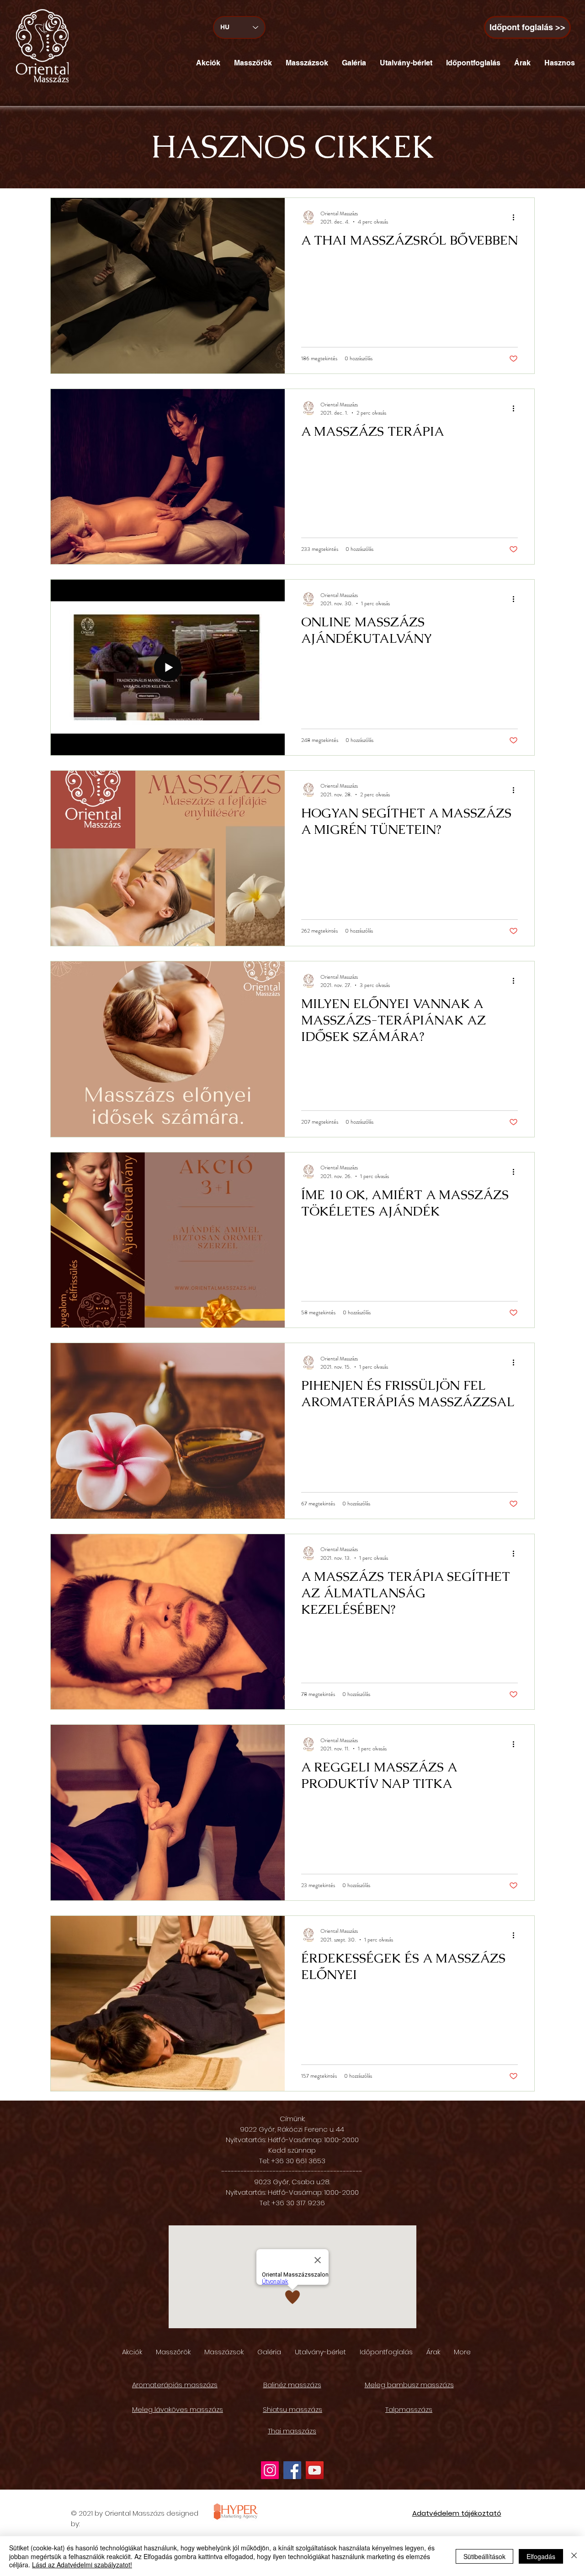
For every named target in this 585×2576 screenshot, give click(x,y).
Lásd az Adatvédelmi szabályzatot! (82, 2565)
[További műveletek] (516, 218)
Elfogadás (541, 2556)
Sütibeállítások (484, 2556)
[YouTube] (315, 2470)
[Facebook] (292, 2470)
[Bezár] (574, 2556)
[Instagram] (270, 2470)
